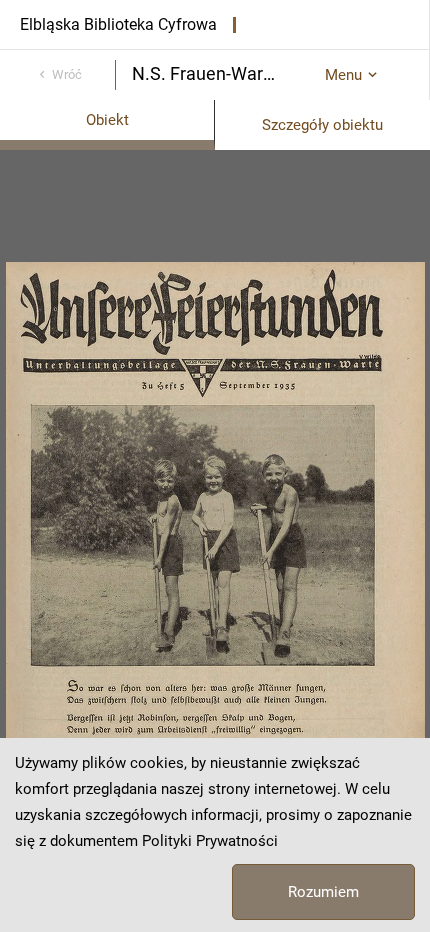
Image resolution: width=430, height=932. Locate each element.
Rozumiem (323, 892)
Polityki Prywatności (210, 841)
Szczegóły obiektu (322, 125)
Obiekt (107, 120)
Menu (343, 75)
